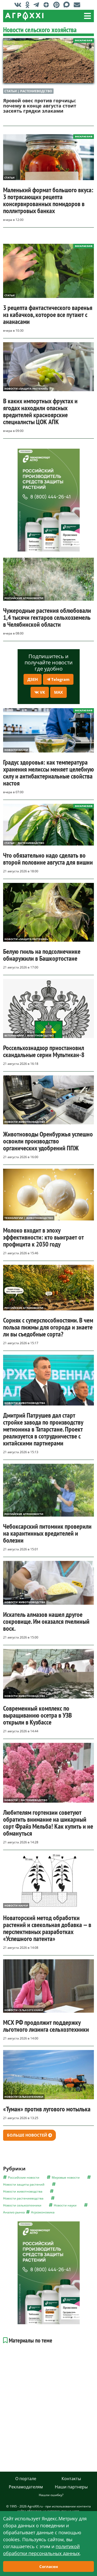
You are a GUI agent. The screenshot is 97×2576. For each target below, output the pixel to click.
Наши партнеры (71, 2487)
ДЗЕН (33, 679)
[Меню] (87, 16)
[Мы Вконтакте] (19, 5)
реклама (25, 451)
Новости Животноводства (25, 1122)
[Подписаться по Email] (78, 5)
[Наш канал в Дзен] (47, 5)
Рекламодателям (26, 2487)
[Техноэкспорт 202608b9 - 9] (49, 500)
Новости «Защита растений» (26, 389)
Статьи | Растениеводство (28, 91)
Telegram (60, 679)
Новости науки (16, 750)
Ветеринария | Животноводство (29, 1035)
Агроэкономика (43, 2212)
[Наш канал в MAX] (68, 5)
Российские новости (24, 2177)
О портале (26, 2479)
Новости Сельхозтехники (24, 2010)
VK (42, 692)
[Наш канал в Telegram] (38, 5)
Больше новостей (28, 2135)
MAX (58, 692)
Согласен (49, 2566)
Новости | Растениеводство (26, 1800)
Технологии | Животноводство (29, 1218)
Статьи (9, 178)
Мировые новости (66, 2177)
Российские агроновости (24, 598)
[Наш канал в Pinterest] (58, 5)
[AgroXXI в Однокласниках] (29, 5)
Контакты (71, 2479)
